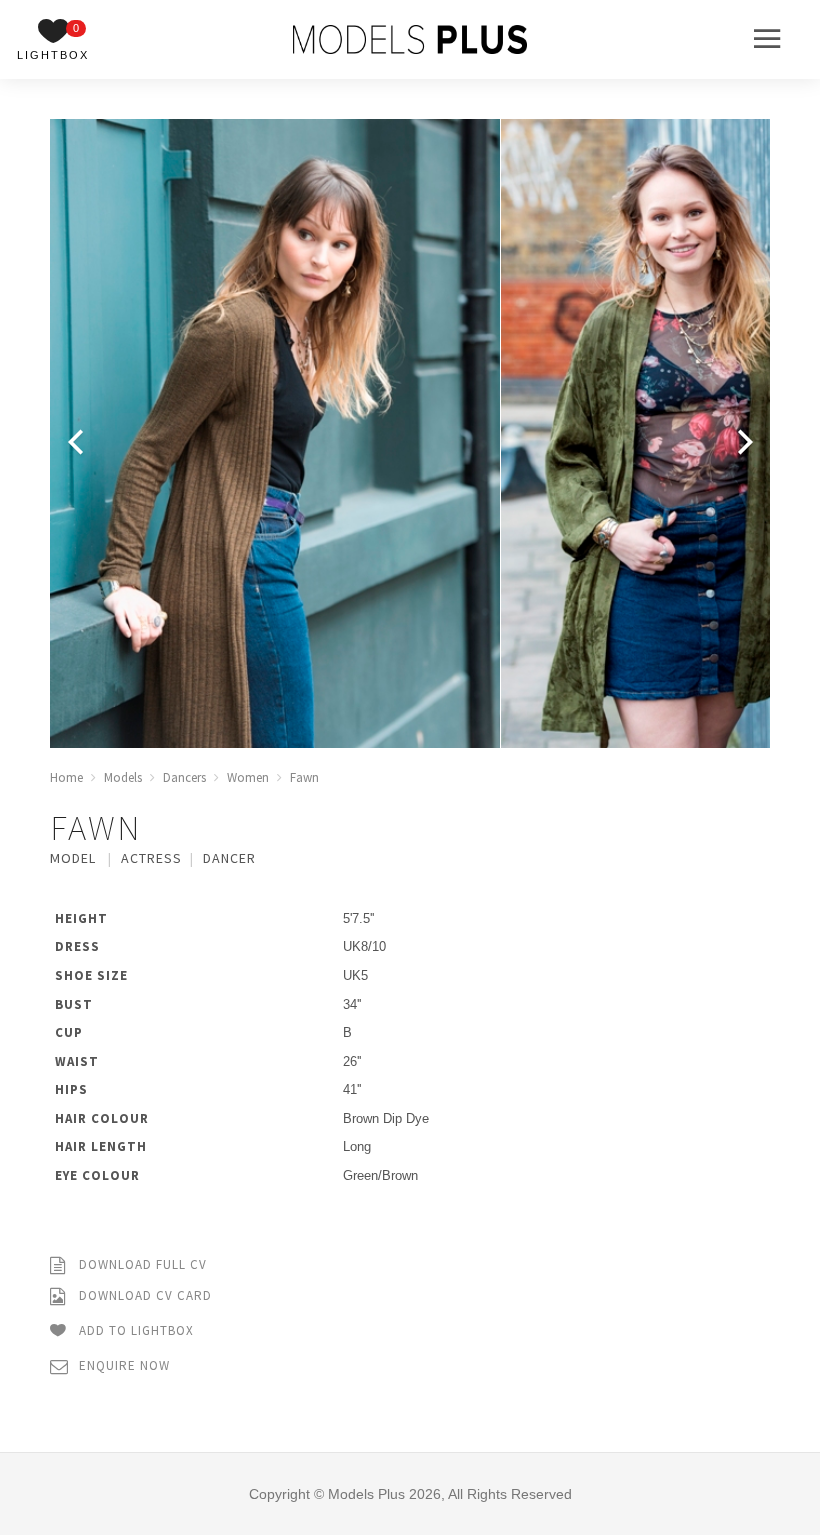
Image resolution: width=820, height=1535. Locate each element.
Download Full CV (141, 1264)
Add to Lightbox (134, 1330)
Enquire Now (122, 1365)
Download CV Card (143, 1295)
